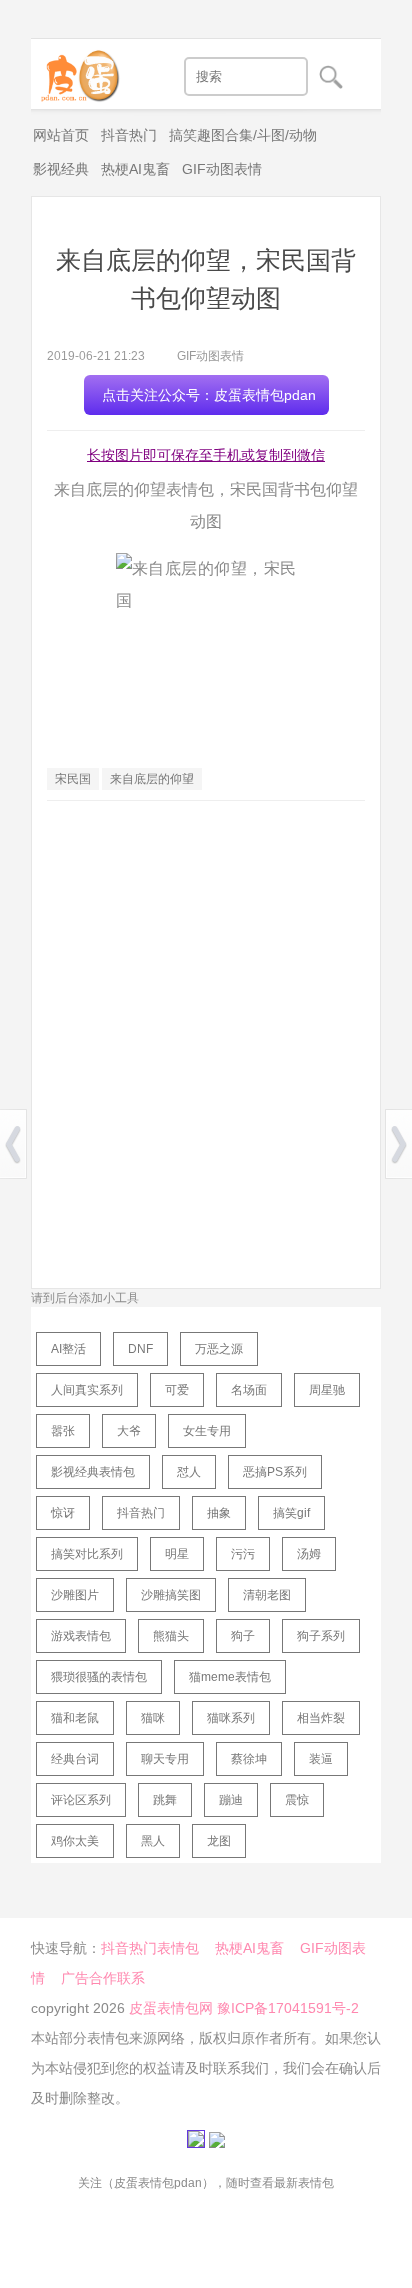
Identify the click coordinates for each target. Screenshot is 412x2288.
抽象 (219, 1513)
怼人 (189, 1472)
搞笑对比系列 (87, 1554)
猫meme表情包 (230, 1677)
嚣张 (63, 1431)
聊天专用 (165, 1759)
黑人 (153, 1841)
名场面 (249, 1390)
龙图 (219, 1841)
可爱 (177, 1390)
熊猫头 (171, 1636)
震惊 (297, 1800)
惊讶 (63, 1513)
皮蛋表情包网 (171, 2008)
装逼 (321, 1759)
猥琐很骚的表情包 (99, 1677)
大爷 (129, 1431)
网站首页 (61, 135)
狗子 (243, 1636)
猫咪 (153, 1718)
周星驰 (327, 1390)
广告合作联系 (103, 1978)
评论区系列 (81, 1800)
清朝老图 (267, 1595)
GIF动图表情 (222, 169)
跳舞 (165, 1800)
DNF (140, 1349)
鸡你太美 (75, 1841)
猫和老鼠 (75, 1718)
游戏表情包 (81, 1636)
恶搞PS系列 (275, 1472)
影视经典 (61, 169)
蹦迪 (231, 1800)
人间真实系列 (87, 1390)
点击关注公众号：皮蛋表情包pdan (209, 395)
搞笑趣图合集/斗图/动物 (243, 135)
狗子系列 (321, 1636)
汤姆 (309, 1554)
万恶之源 (219, 1349)
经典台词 (75, 1759)
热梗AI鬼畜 (135, 169)
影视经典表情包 (93, 1472)
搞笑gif (291, 1513)
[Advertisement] (206, 1027)
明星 (177, 1554)
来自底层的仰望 (152, 779)
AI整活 (68, 1349)
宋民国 (73, 779)
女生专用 (207, 1431)
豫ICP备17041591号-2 (288, 2008)
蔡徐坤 (249, 1759)
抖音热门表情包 (150, 1948)
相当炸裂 (321, 1718)
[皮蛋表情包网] (76, 71)
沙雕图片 (75, 1595)
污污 (243, 1554)
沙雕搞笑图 (171, 1595)
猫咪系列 (231, 1718)
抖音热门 (129, 135)
